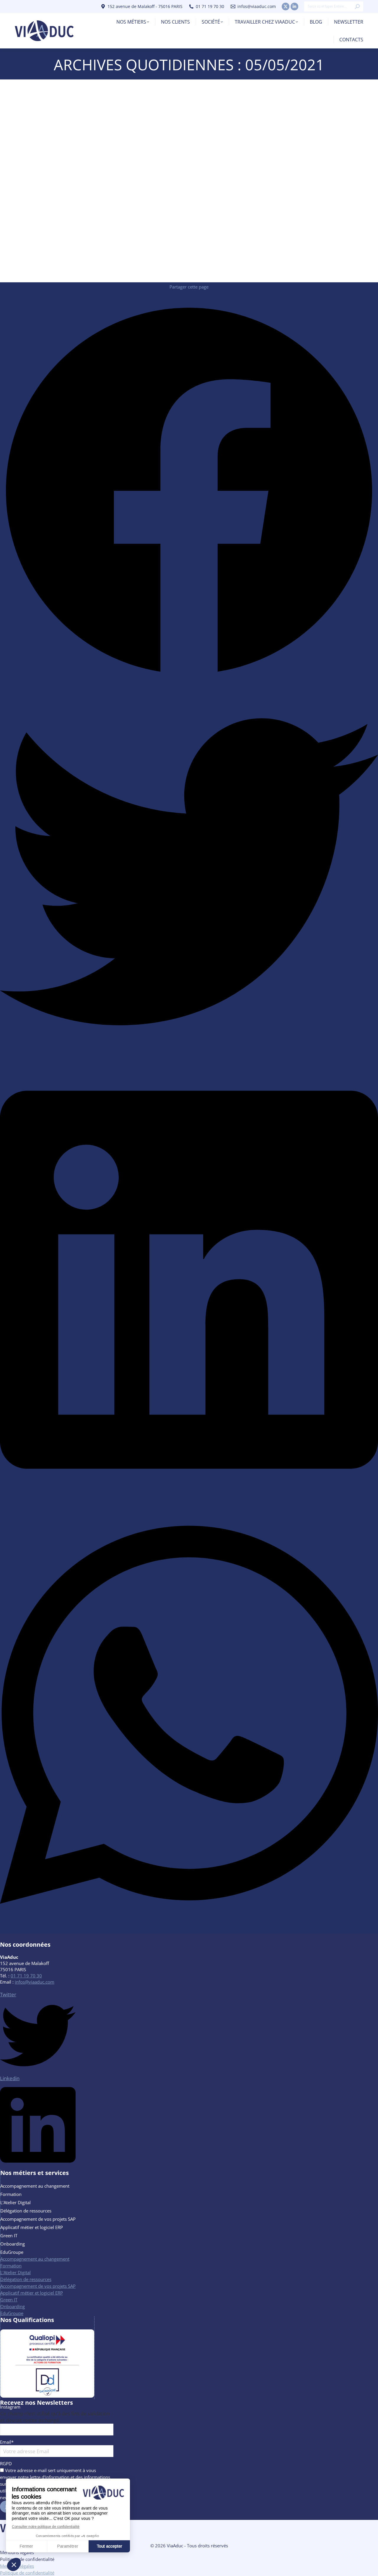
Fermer (26, 2546)
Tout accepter (109, 2546)
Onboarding (13, 2244)
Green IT (9, 2236)
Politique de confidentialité (27, 2559)
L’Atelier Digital (16, 2202)
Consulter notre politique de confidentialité (46, 2527)
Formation (11, 2194)
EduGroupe (12, 2252)
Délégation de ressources (26, 2211)
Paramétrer (68, 2546)
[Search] (357, 6)
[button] (14, 2564)
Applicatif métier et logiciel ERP (32, 2227)
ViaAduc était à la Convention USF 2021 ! (75, 257)
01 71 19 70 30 (26, 1976)
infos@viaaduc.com (257, 6)
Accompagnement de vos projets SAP (38, 2219)
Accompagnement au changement (35, 2186)
